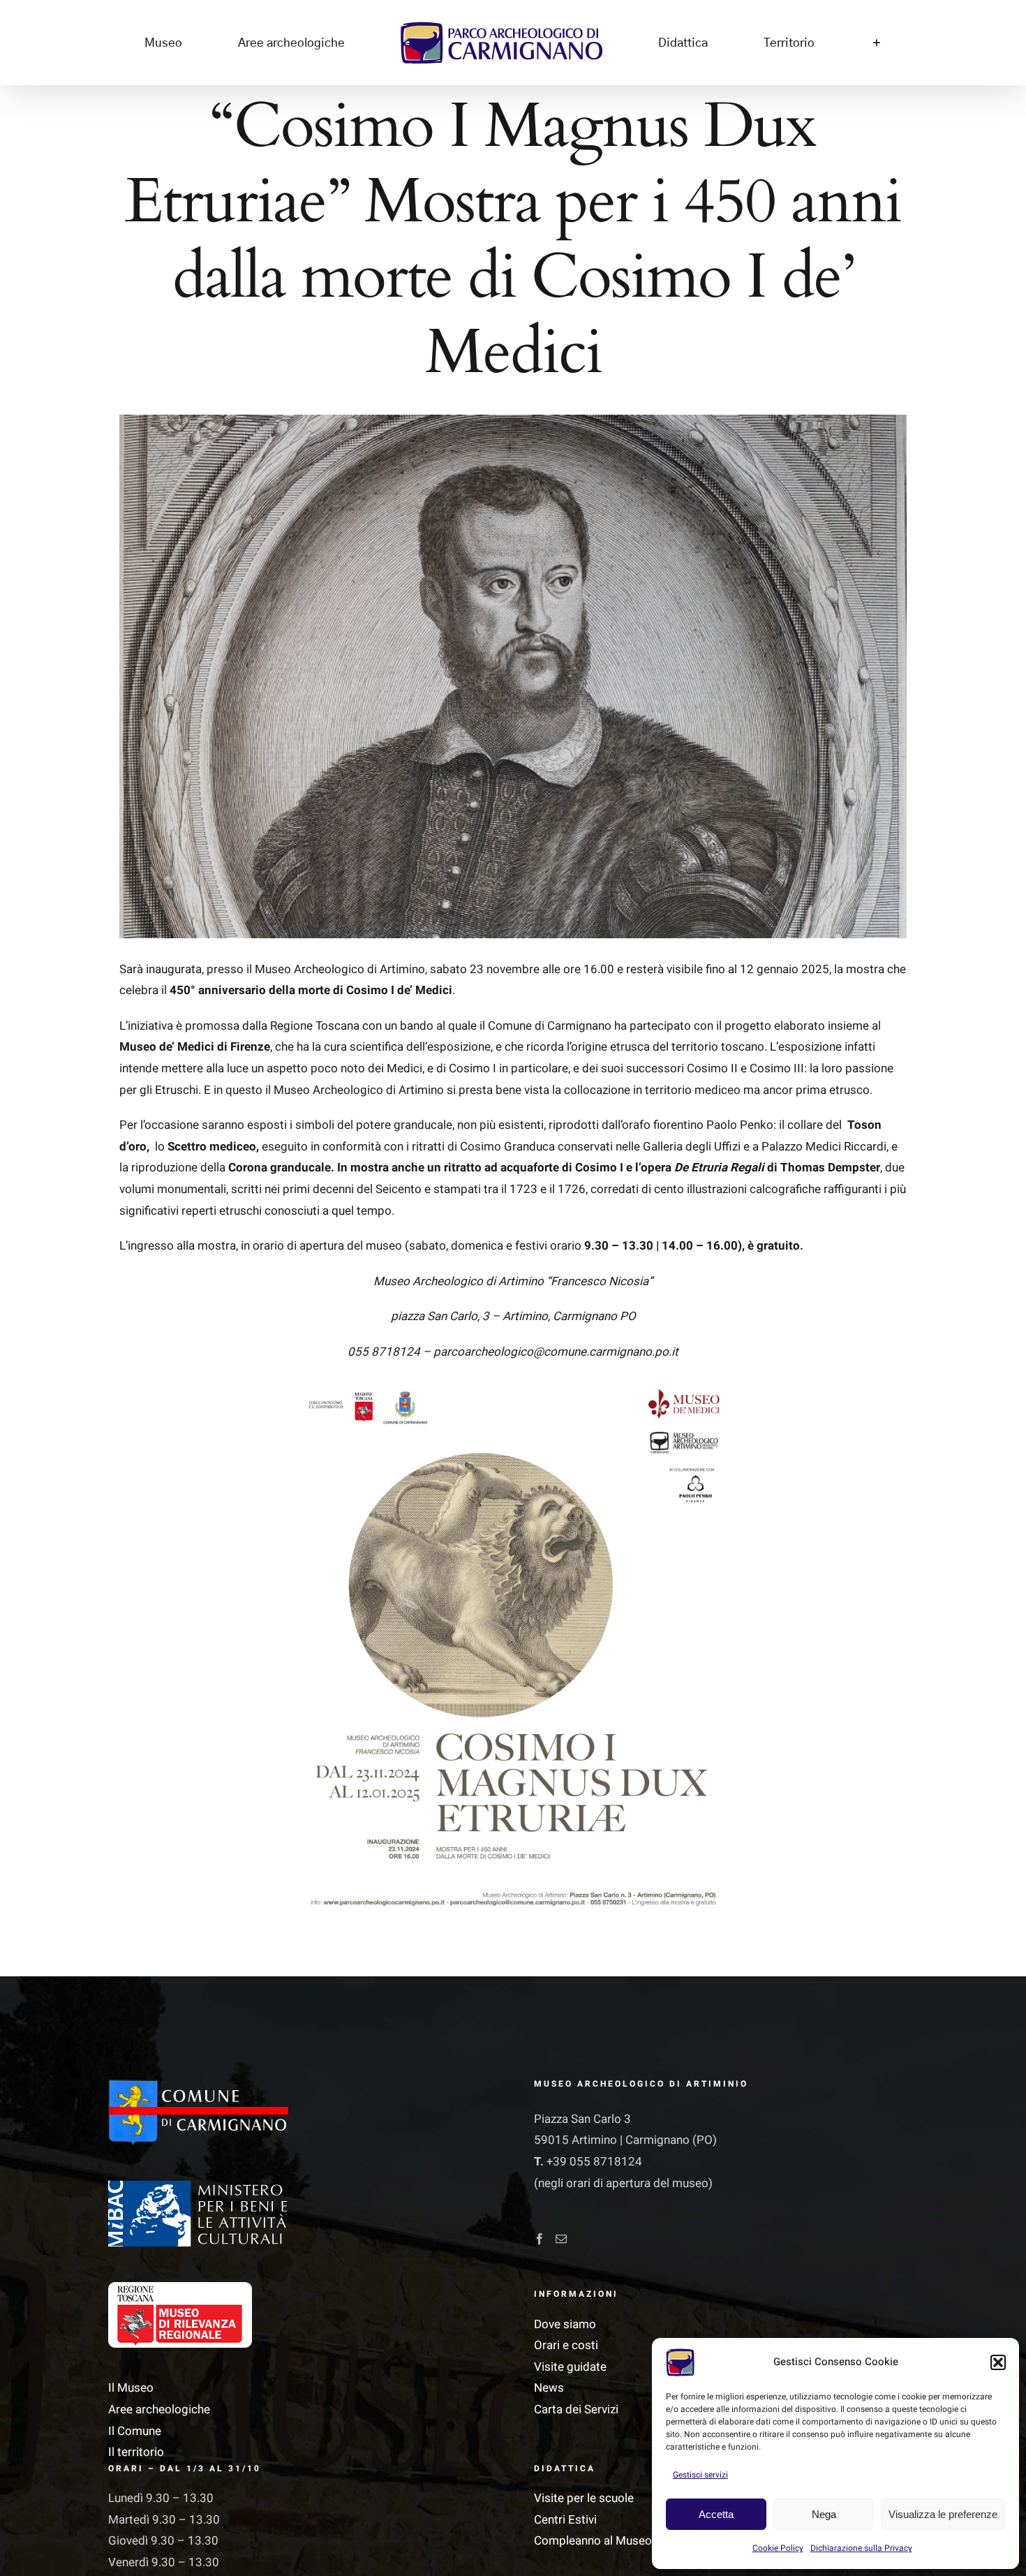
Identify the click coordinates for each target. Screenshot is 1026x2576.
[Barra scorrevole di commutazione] (772, 43)
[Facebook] (540, 2239)
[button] (998, 2362)
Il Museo (131, 2388)
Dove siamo (565, 2324)
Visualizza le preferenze (943, 2514)
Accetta (716, 2514)
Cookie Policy (778, 2548)
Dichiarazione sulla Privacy (861, 2548)
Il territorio (136, 2452)
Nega (824, 2514)
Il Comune (135, 2431)
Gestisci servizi (700, 2475)
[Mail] (561, 2239)
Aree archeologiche (159, 2410)
